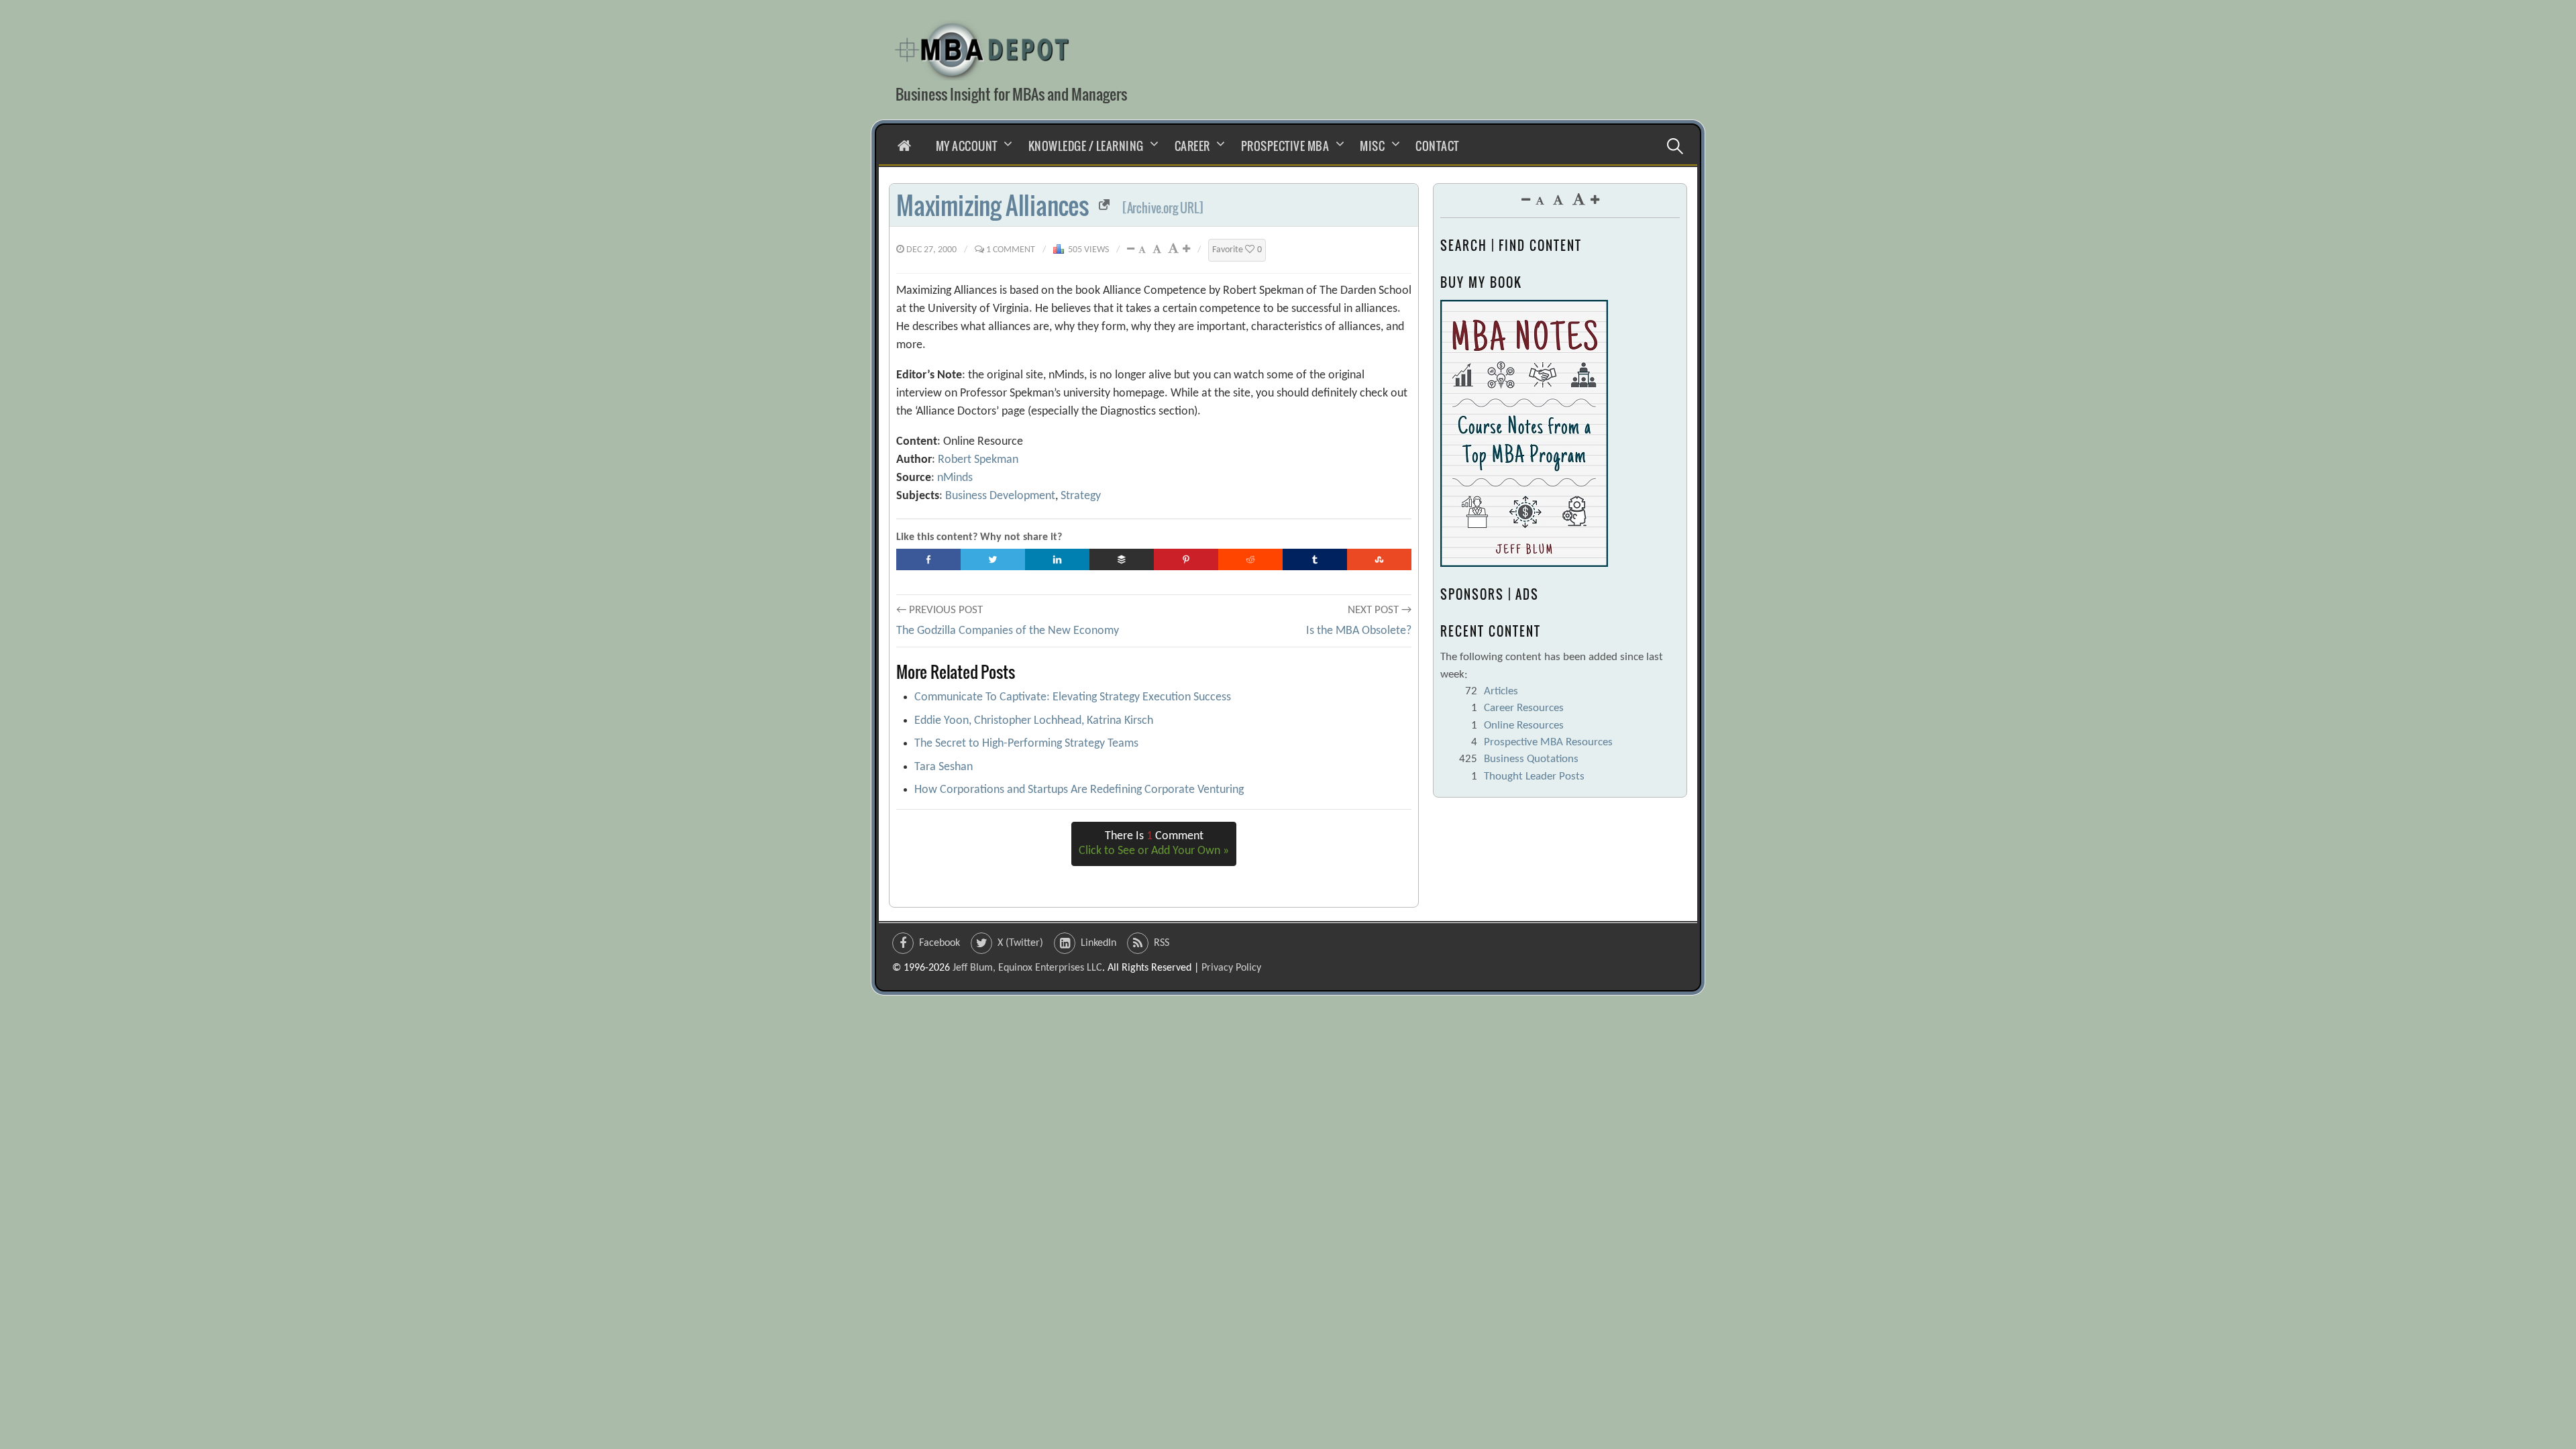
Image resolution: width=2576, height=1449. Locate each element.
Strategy (1081, 496)
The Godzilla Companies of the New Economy (1008, 631)
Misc (1372, 146)
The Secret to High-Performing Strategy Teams (1026, 744)
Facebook (940, 943)
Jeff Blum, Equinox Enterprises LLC (1027, 968)
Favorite (1237, 250)
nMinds (955, 478)
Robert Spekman (978, 460)
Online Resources (1524, 726)
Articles (1501, 691)
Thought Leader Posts (1534, 776)
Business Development (1000, 496)
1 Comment (1011, 250)
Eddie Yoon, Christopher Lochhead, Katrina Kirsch (1034, 721)
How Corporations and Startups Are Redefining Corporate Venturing (1079, 790)
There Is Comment (1154, 844)
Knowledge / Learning (1086, 146)
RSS (1162, 943)
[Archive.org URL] (1163, 208)
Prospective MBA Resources (1548, 742)
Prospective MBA (1285, 146)
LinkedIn (1098, 943)
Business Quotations (1531, 759)
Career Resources (1524, 708)
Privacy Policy (1231, 968)
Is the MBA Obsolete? (1359, 631)
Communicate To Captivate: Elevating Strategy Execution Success (1073, 697)
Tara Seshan (944, 767)
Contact (1437, 146)
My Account (967, 146)
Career (1192, 146)
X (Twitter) (1020, 943)
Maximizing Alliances (992, 205)
